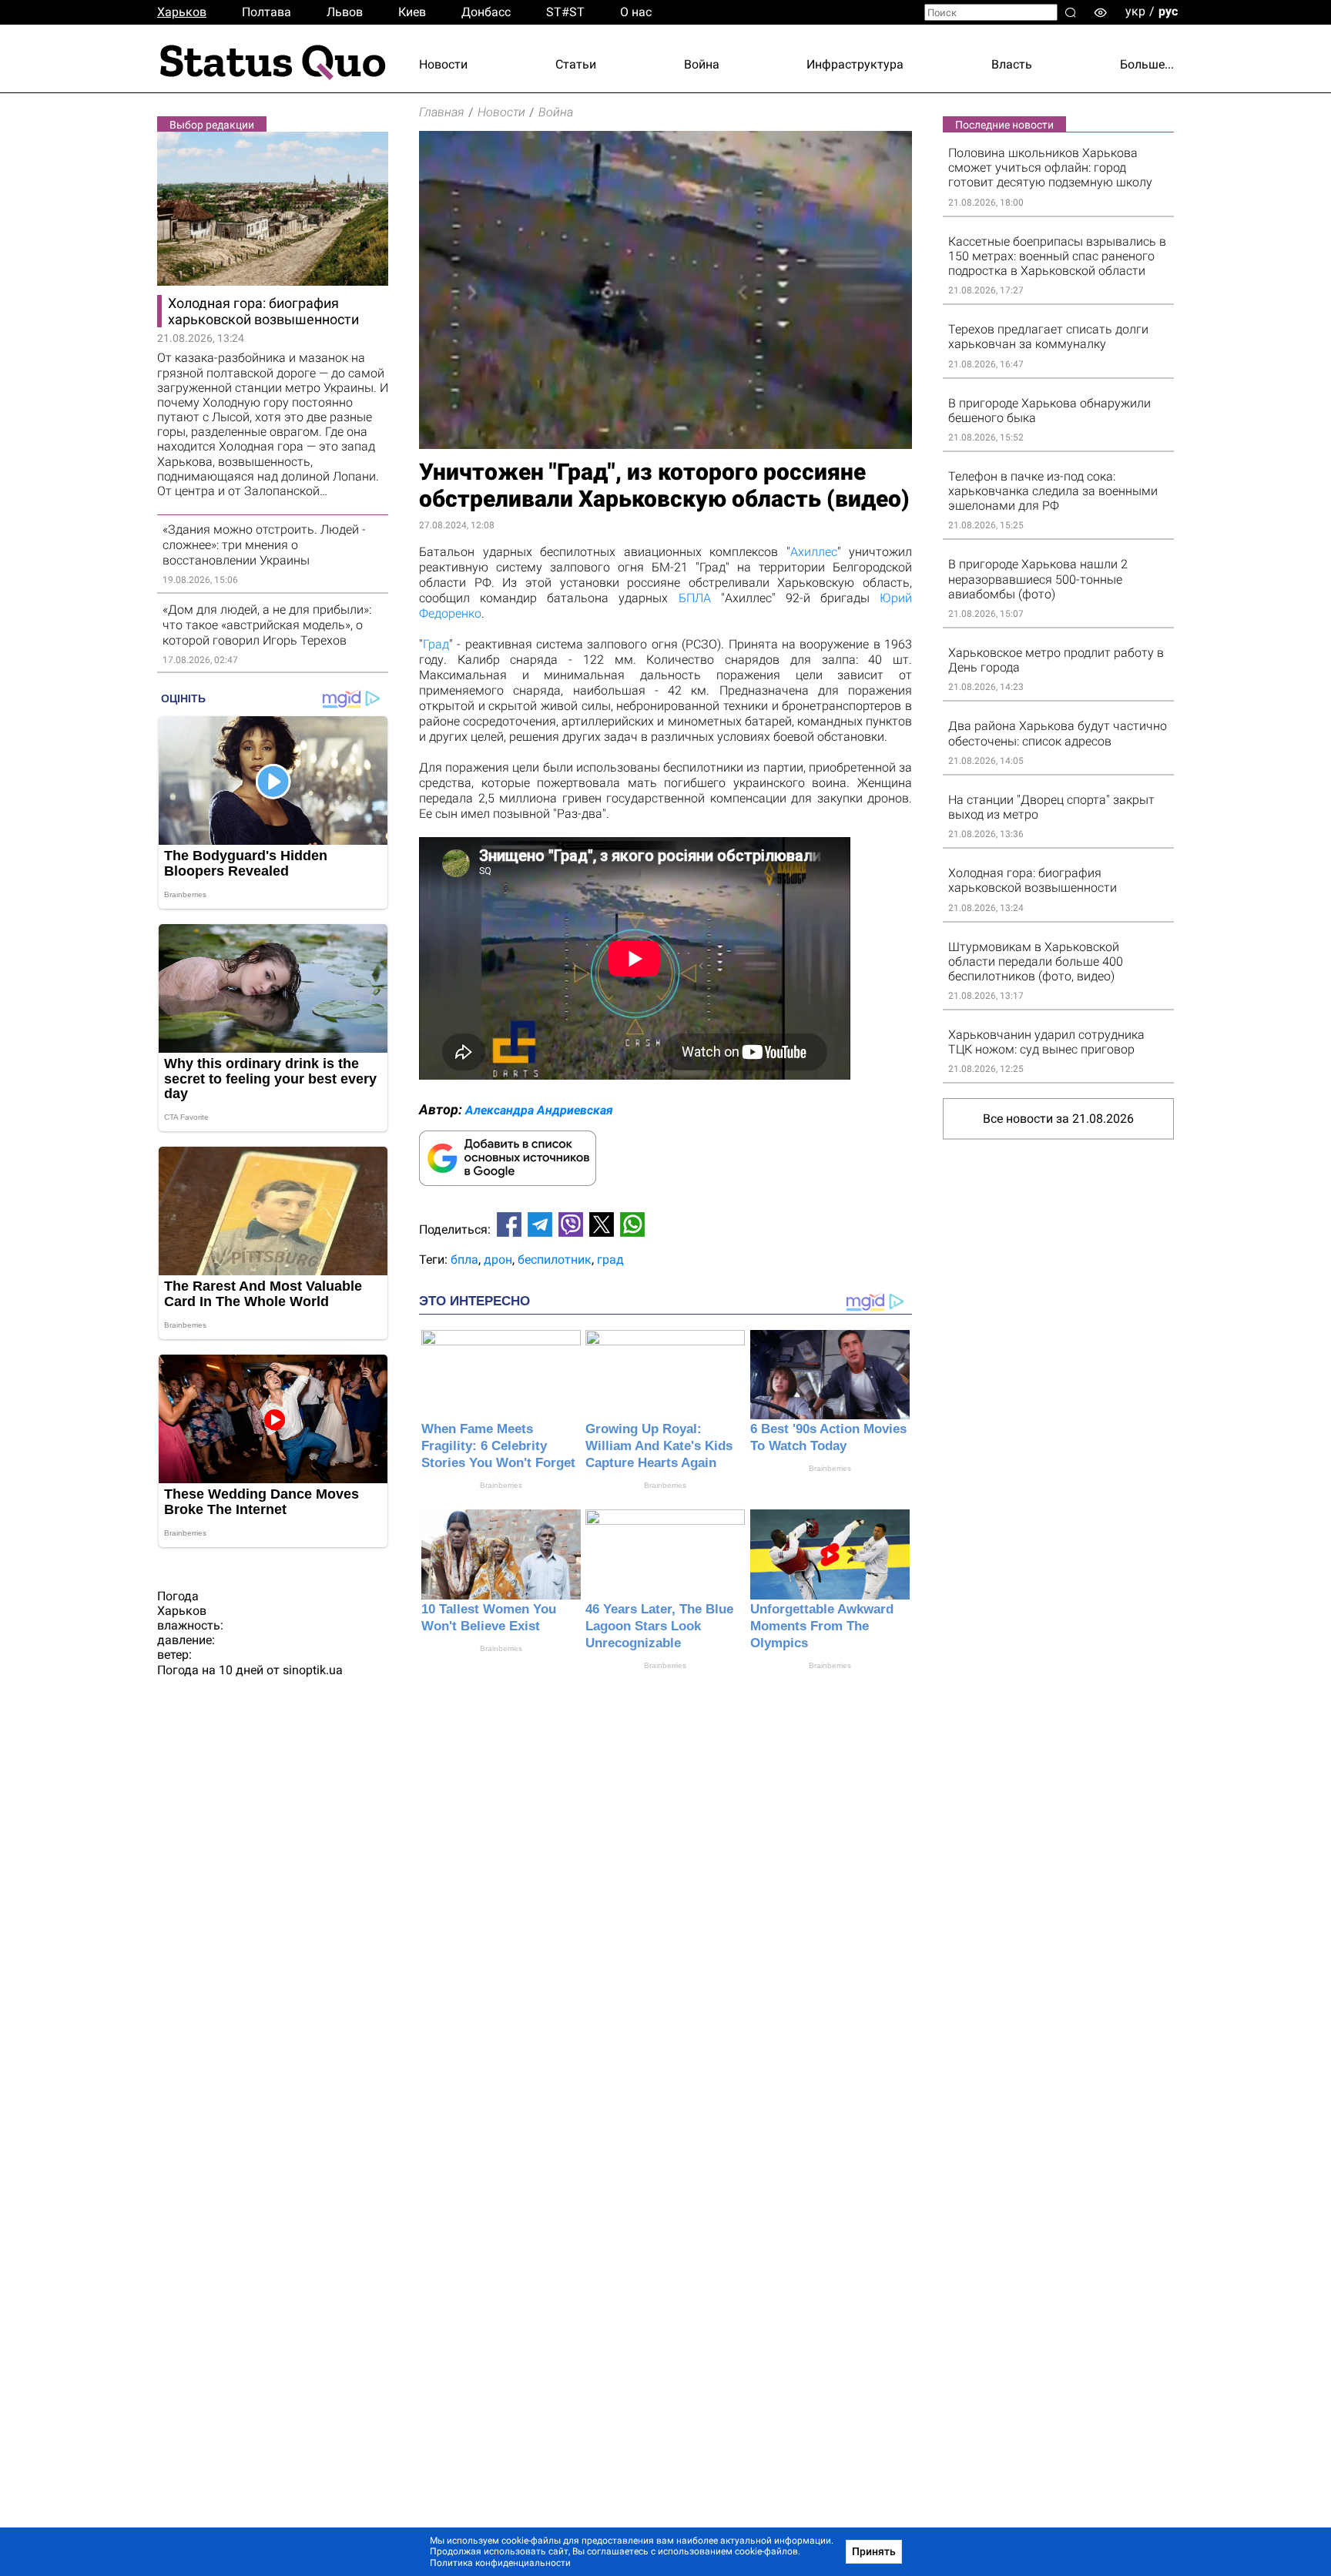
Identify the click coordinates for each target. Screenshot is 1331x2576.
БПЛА (700, 598)
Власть (1012, 64)
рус (1168, 11)
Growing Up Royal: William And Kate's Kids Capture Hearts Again (659, 1446)
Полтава (267, 12)
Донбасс (486, 12)
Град (436, 644)
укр (1135, 11)
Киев (412, 12)
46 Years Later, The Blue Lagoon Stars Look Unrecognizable (659, 1626)
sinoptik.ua (313, 1670)
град (610, 1260)
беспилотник (555, 1260)
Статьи (576, 64)
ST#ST (565, 12)
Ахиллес (814, 552)
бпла (464, 1260)
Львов (345, 12)
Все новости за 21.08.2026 (1058, 1119)
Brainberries (501, 1485)
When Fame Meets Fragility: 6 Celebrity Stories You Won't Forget (498, 1446)
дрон (498, 1260)
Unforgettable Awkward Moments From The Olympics (822, 1626)
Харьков (182, 12)
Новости (443, 64)
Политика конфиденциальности (500, 2563)
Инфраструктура (855, 64)
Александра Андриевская (539, 1110)
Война (702, 64)
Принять (874, 2551)
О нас (636, 12)
